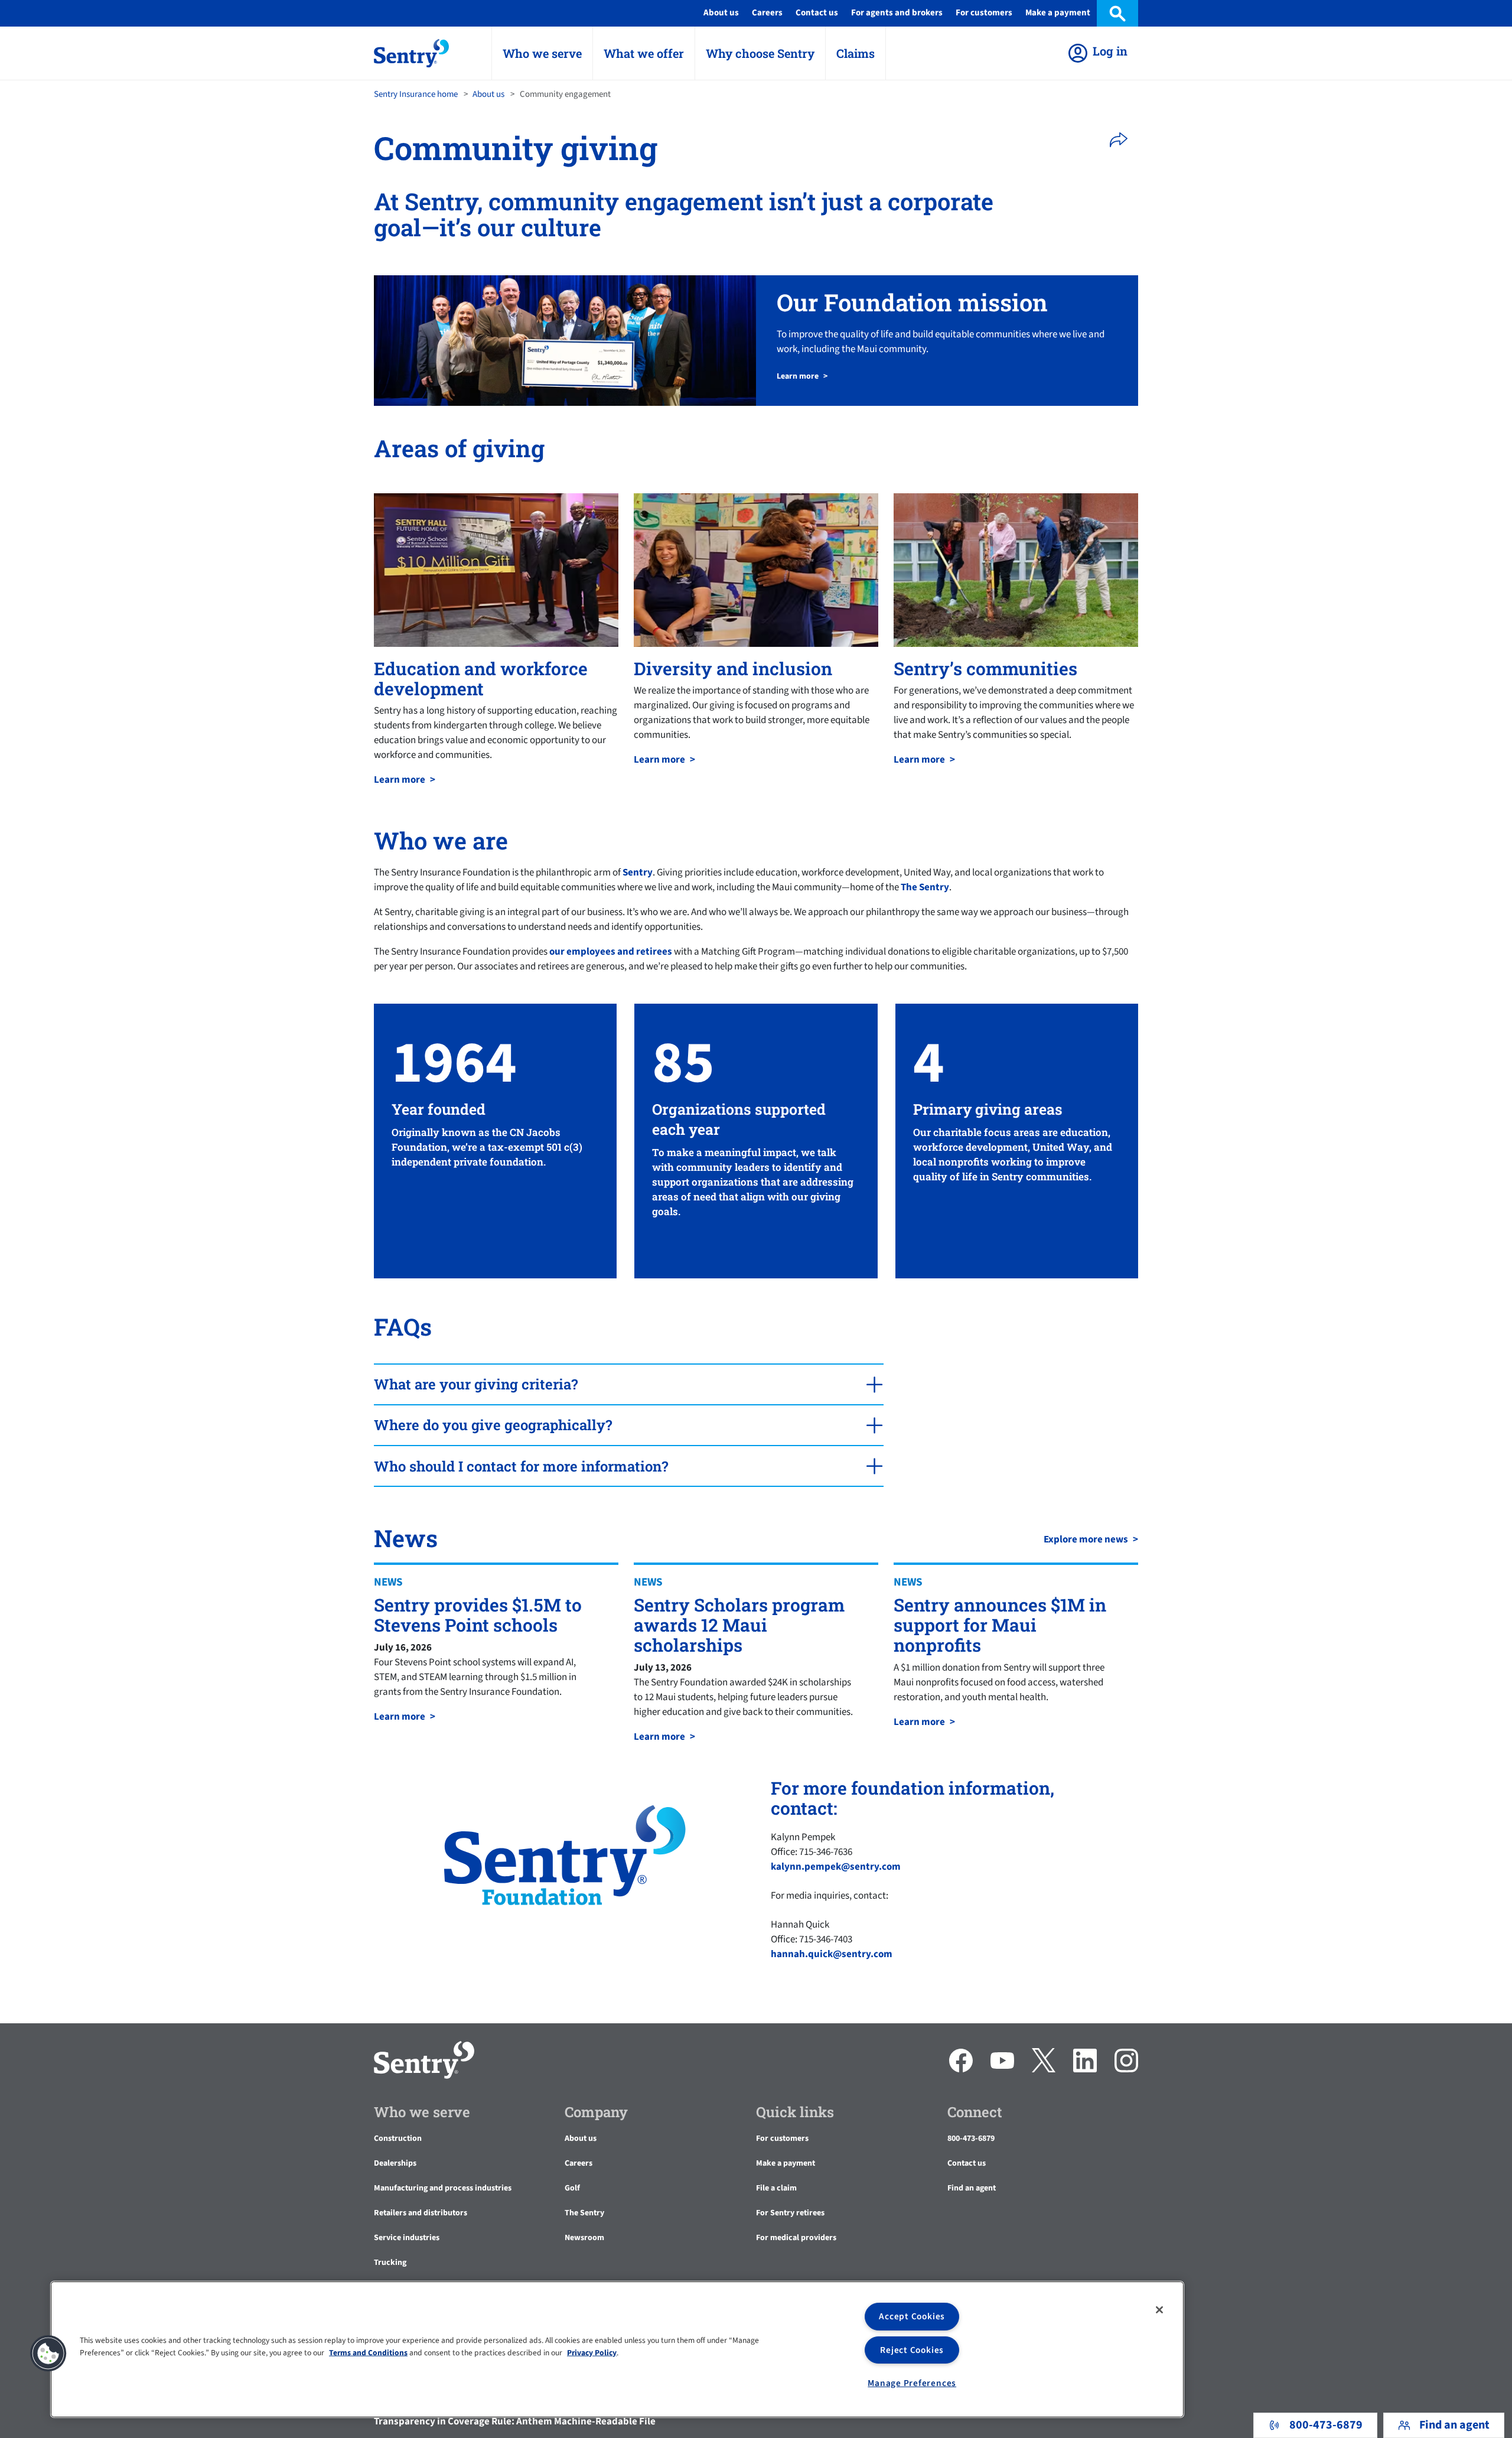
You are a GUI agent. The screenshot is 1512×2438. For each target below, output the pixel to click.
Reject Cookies (912, 2350)
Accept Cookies (912, 2316)
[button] (1122, 140)
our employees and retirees (611, 952)
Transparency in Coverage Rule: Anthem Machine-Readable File (515, 2421)
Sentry (638, 873)
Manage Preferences (912, 2383)
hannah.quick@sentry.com (832, 1954)
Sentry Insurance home (416, 94)
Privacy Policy (592, 2352)
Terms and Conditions (368, 2352)
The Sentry (925, 887)
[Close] (1159, 2310)
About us (488, 94)
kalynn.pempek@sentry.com (836, 1867)
